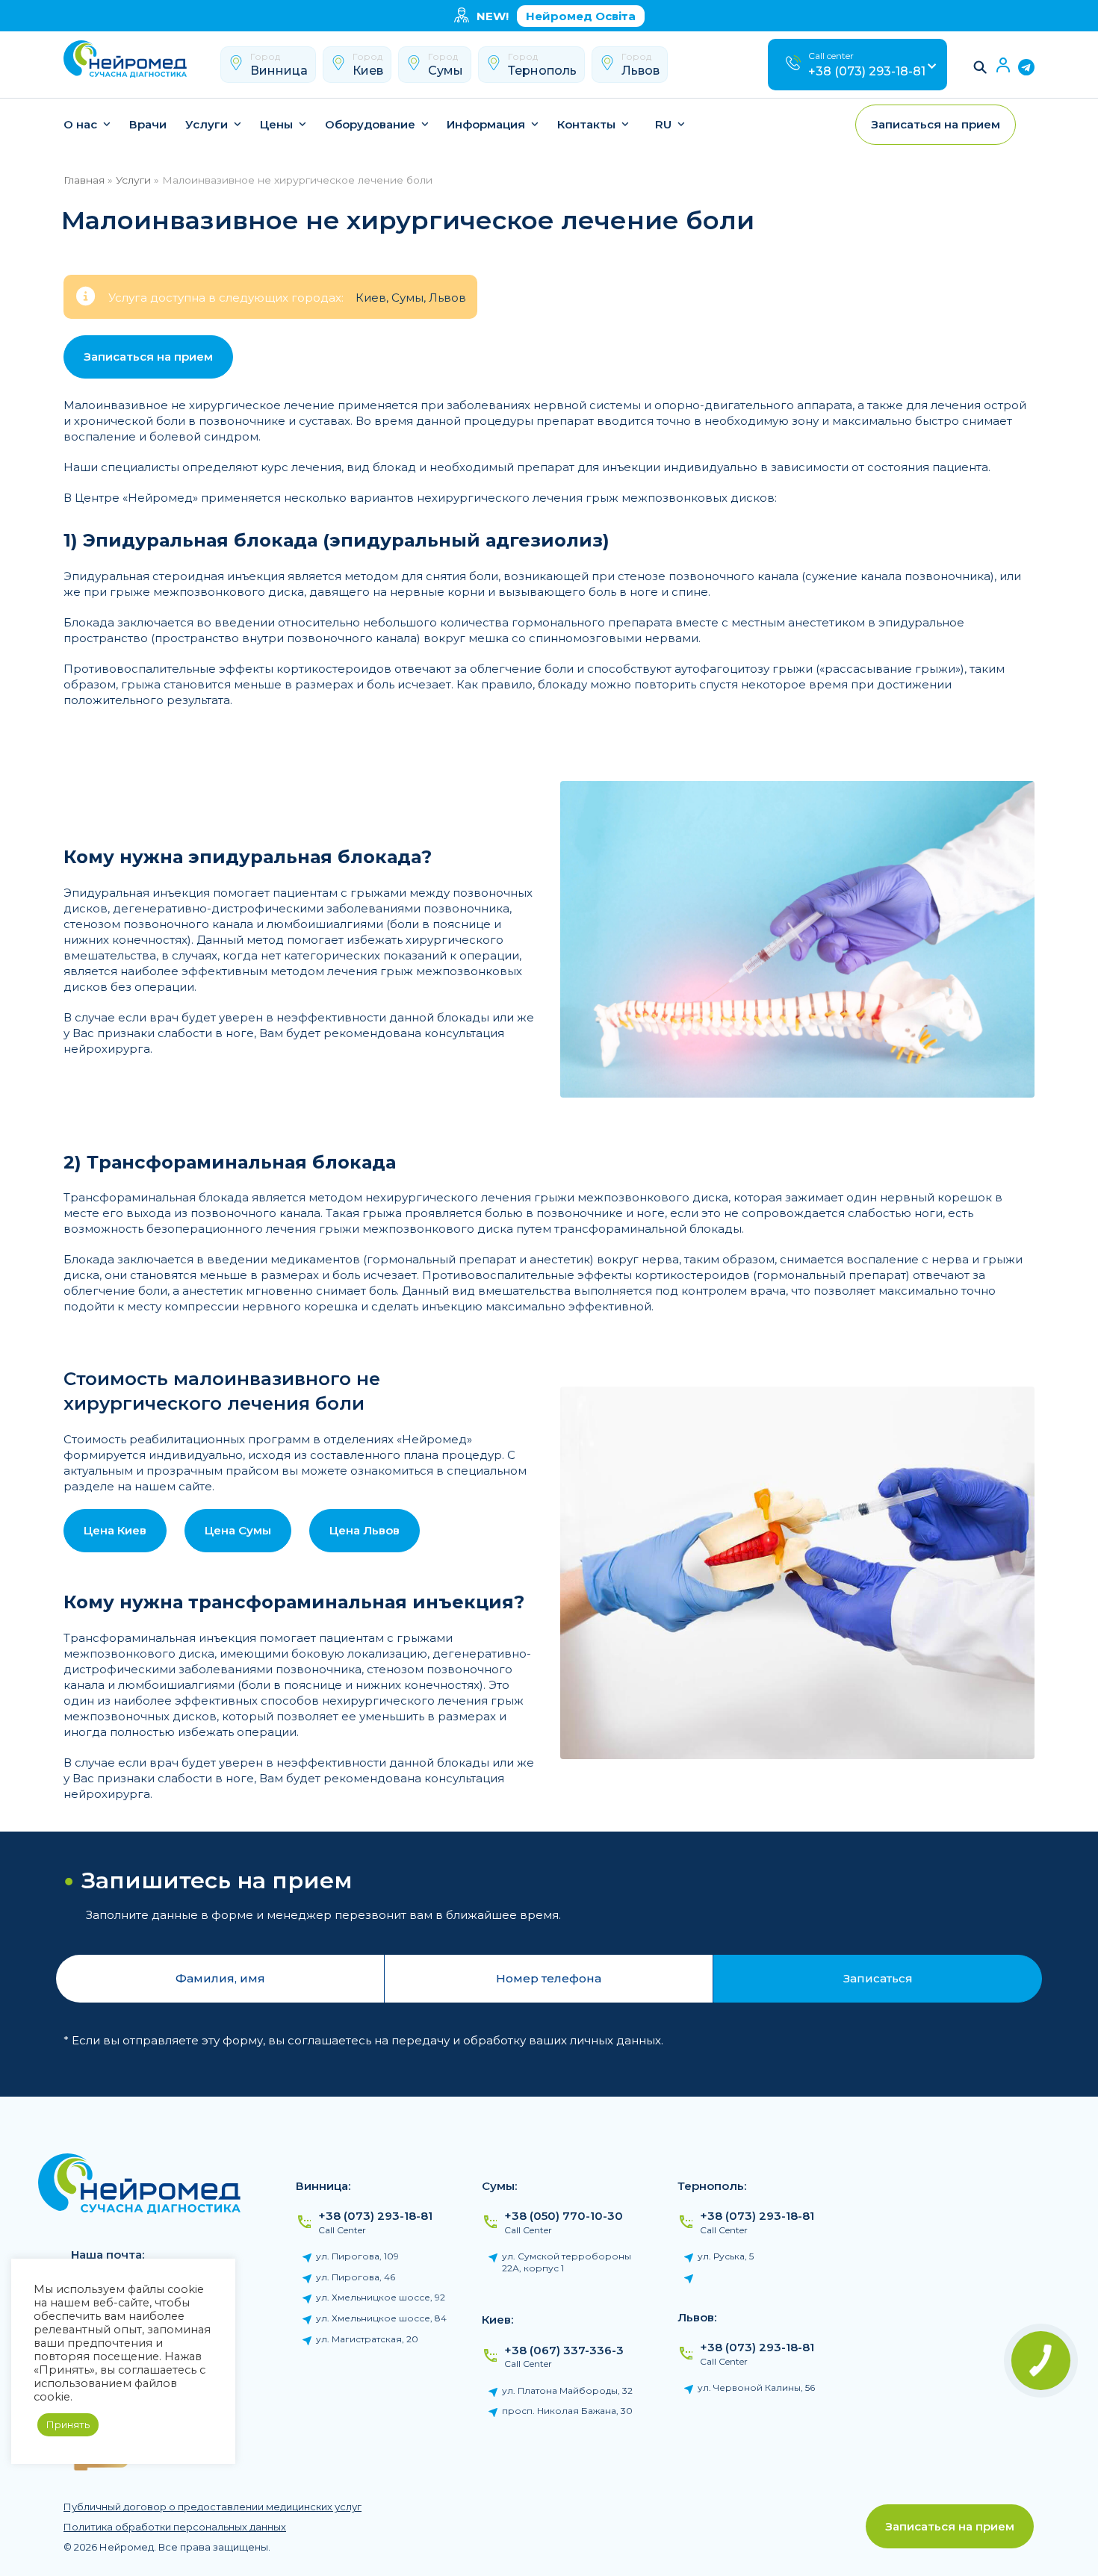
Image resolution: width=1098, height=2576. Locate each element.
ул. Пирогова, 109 (357, 2256)
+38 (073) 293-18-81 (867, 71)
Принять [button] (68, 2424)
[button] (981, 67)
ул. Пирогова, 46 (356, 2277)
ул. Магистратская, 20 (367, 2339)
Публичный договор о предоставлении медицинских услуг (213, 2507)
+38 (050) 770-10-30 (564, 2216)
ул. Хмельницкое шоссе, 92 (381, 2297)
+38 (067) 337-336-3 (564, 2350)
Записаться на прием (950, 2526)
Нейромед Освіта (581, 16)
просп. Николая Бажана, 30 (567, 2411)
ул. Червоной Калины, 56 (756, 2387)
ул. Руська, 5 (726, 2256)
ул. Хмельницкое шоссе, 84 (381, 2318)
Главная (84, 180)
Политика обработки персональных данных (175, 2527)
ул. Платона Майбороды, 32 (567, 2390)
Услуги (133, 180)
